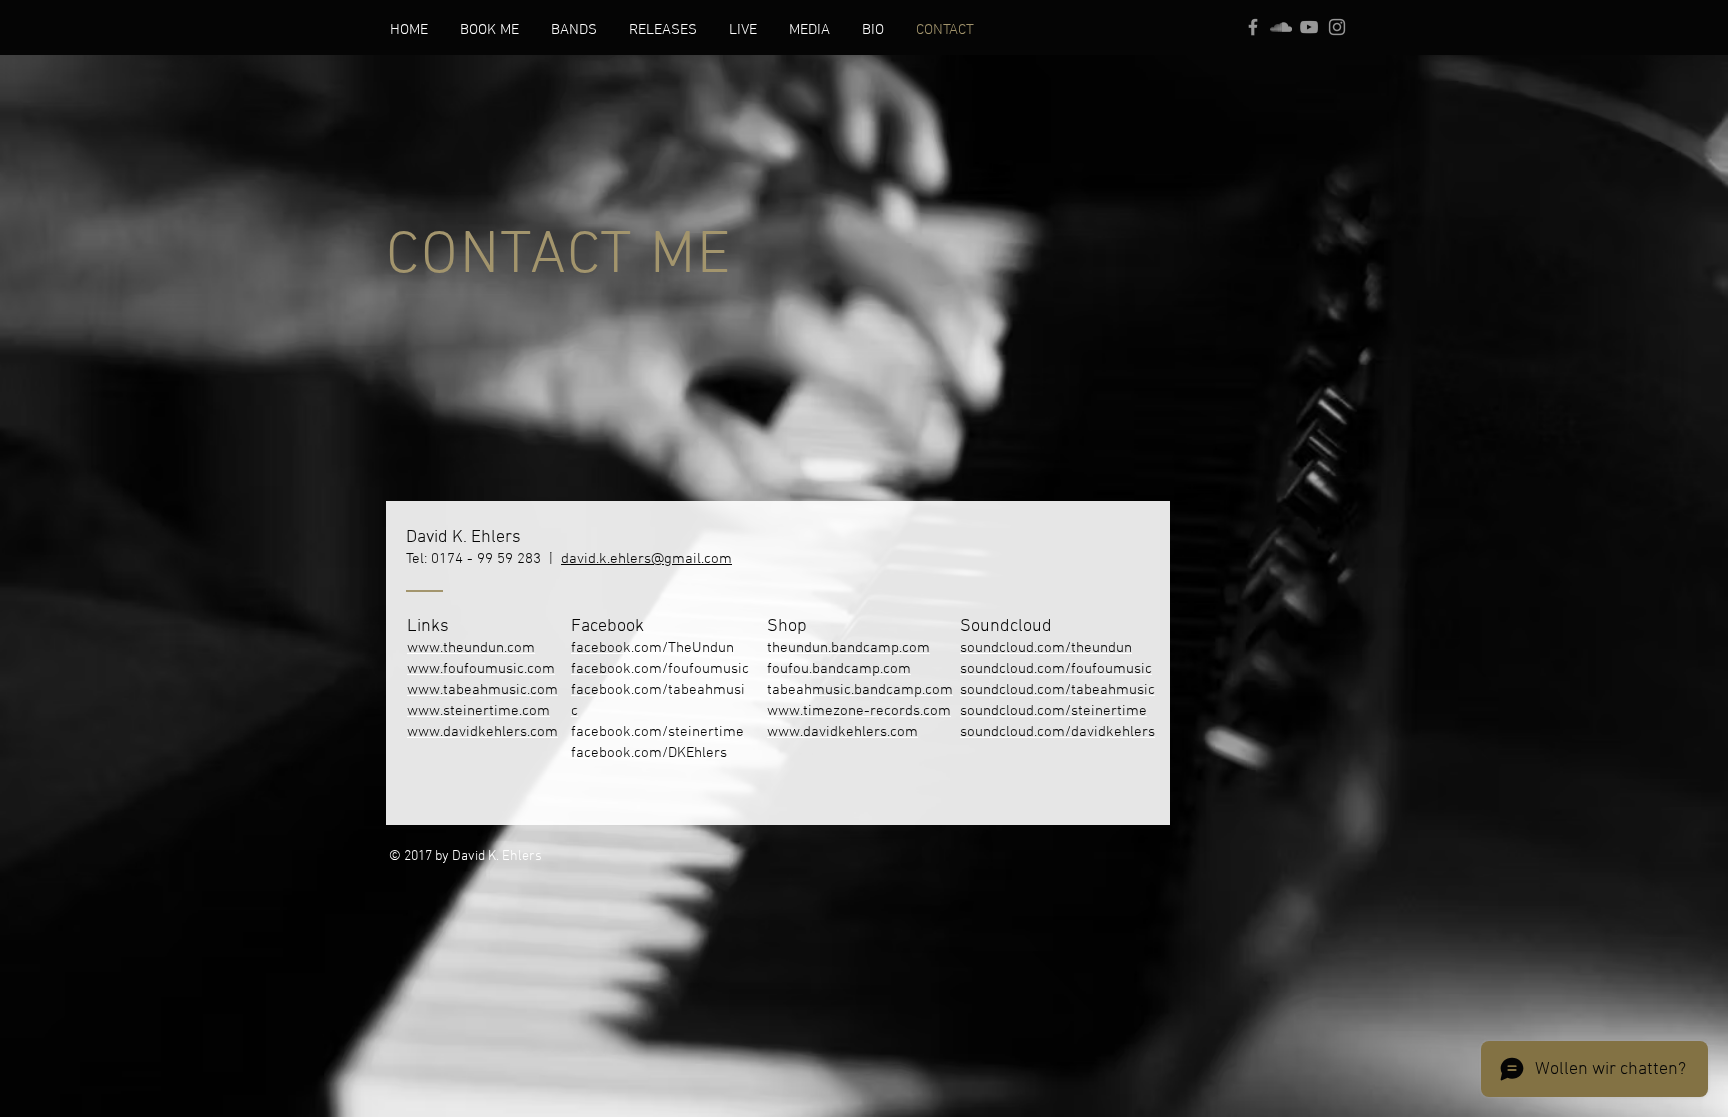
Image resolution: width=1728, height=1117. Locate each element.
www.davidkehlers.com (482, 732)
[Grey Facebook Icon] (1253, 27)
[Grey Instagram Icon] (1337, 27)
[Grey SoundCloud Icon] (1281, 27)
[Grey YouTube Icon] (1309, 27)
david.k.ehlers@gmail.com (646, 559)
